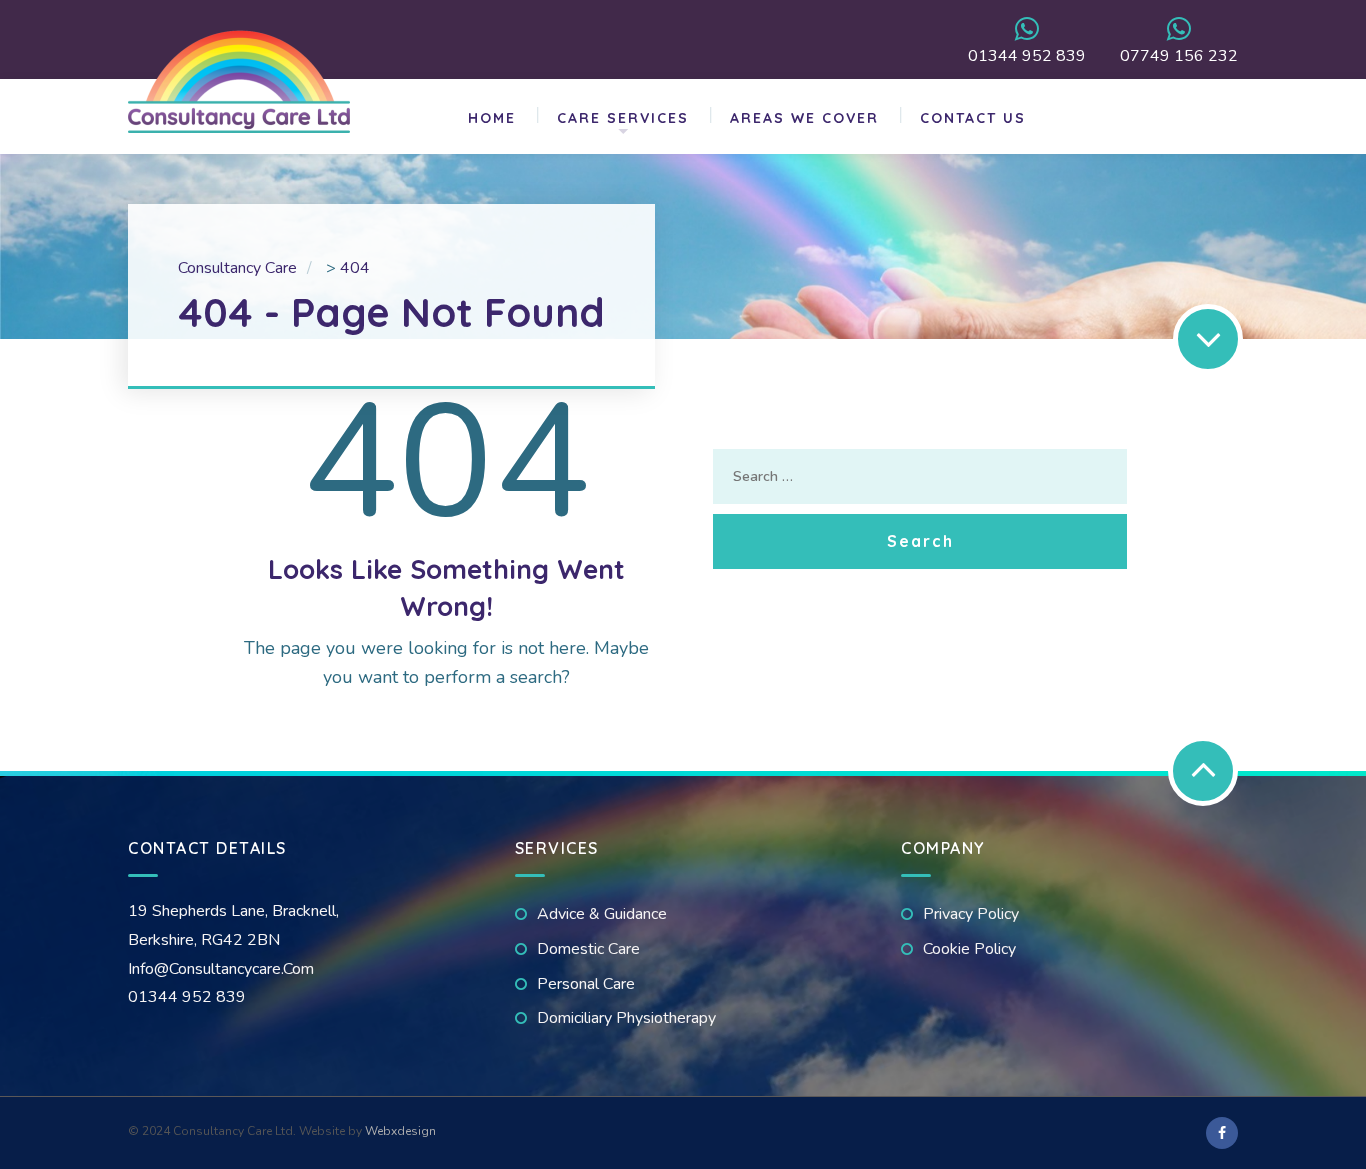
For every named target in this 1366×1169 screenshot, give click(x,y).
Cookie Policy (969, 949)
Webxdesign (400, 1131)
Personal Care (586, 984)
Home (492, 118)
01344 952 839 (1027, 54)
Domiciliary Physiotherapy (626, 1018)
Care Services (623, 118)
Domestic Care (588, 949)
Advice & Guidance (602, 914)
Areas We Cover (804, 118)
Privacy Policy (971, 914)
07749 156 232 (1179, 54)
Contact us (973, 118)
